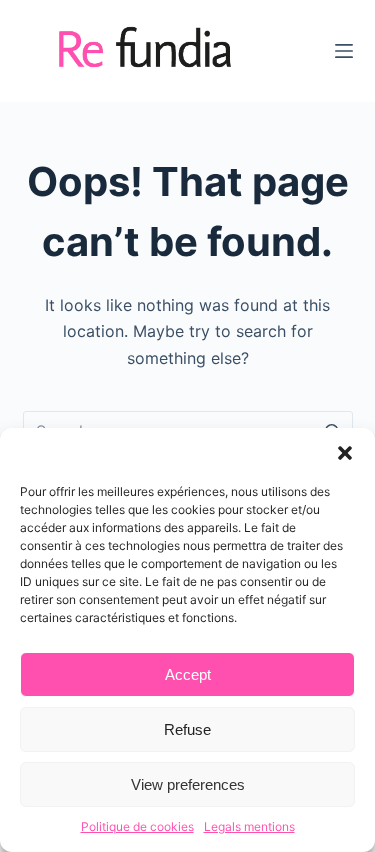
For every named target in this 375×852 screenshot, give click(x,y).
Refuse (187, 729)
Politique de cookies (137, 826)
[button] (345, 453)
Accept (188, 674)
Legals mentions (249, 826)
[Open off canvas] (344, 51)
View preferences (188, 784)
